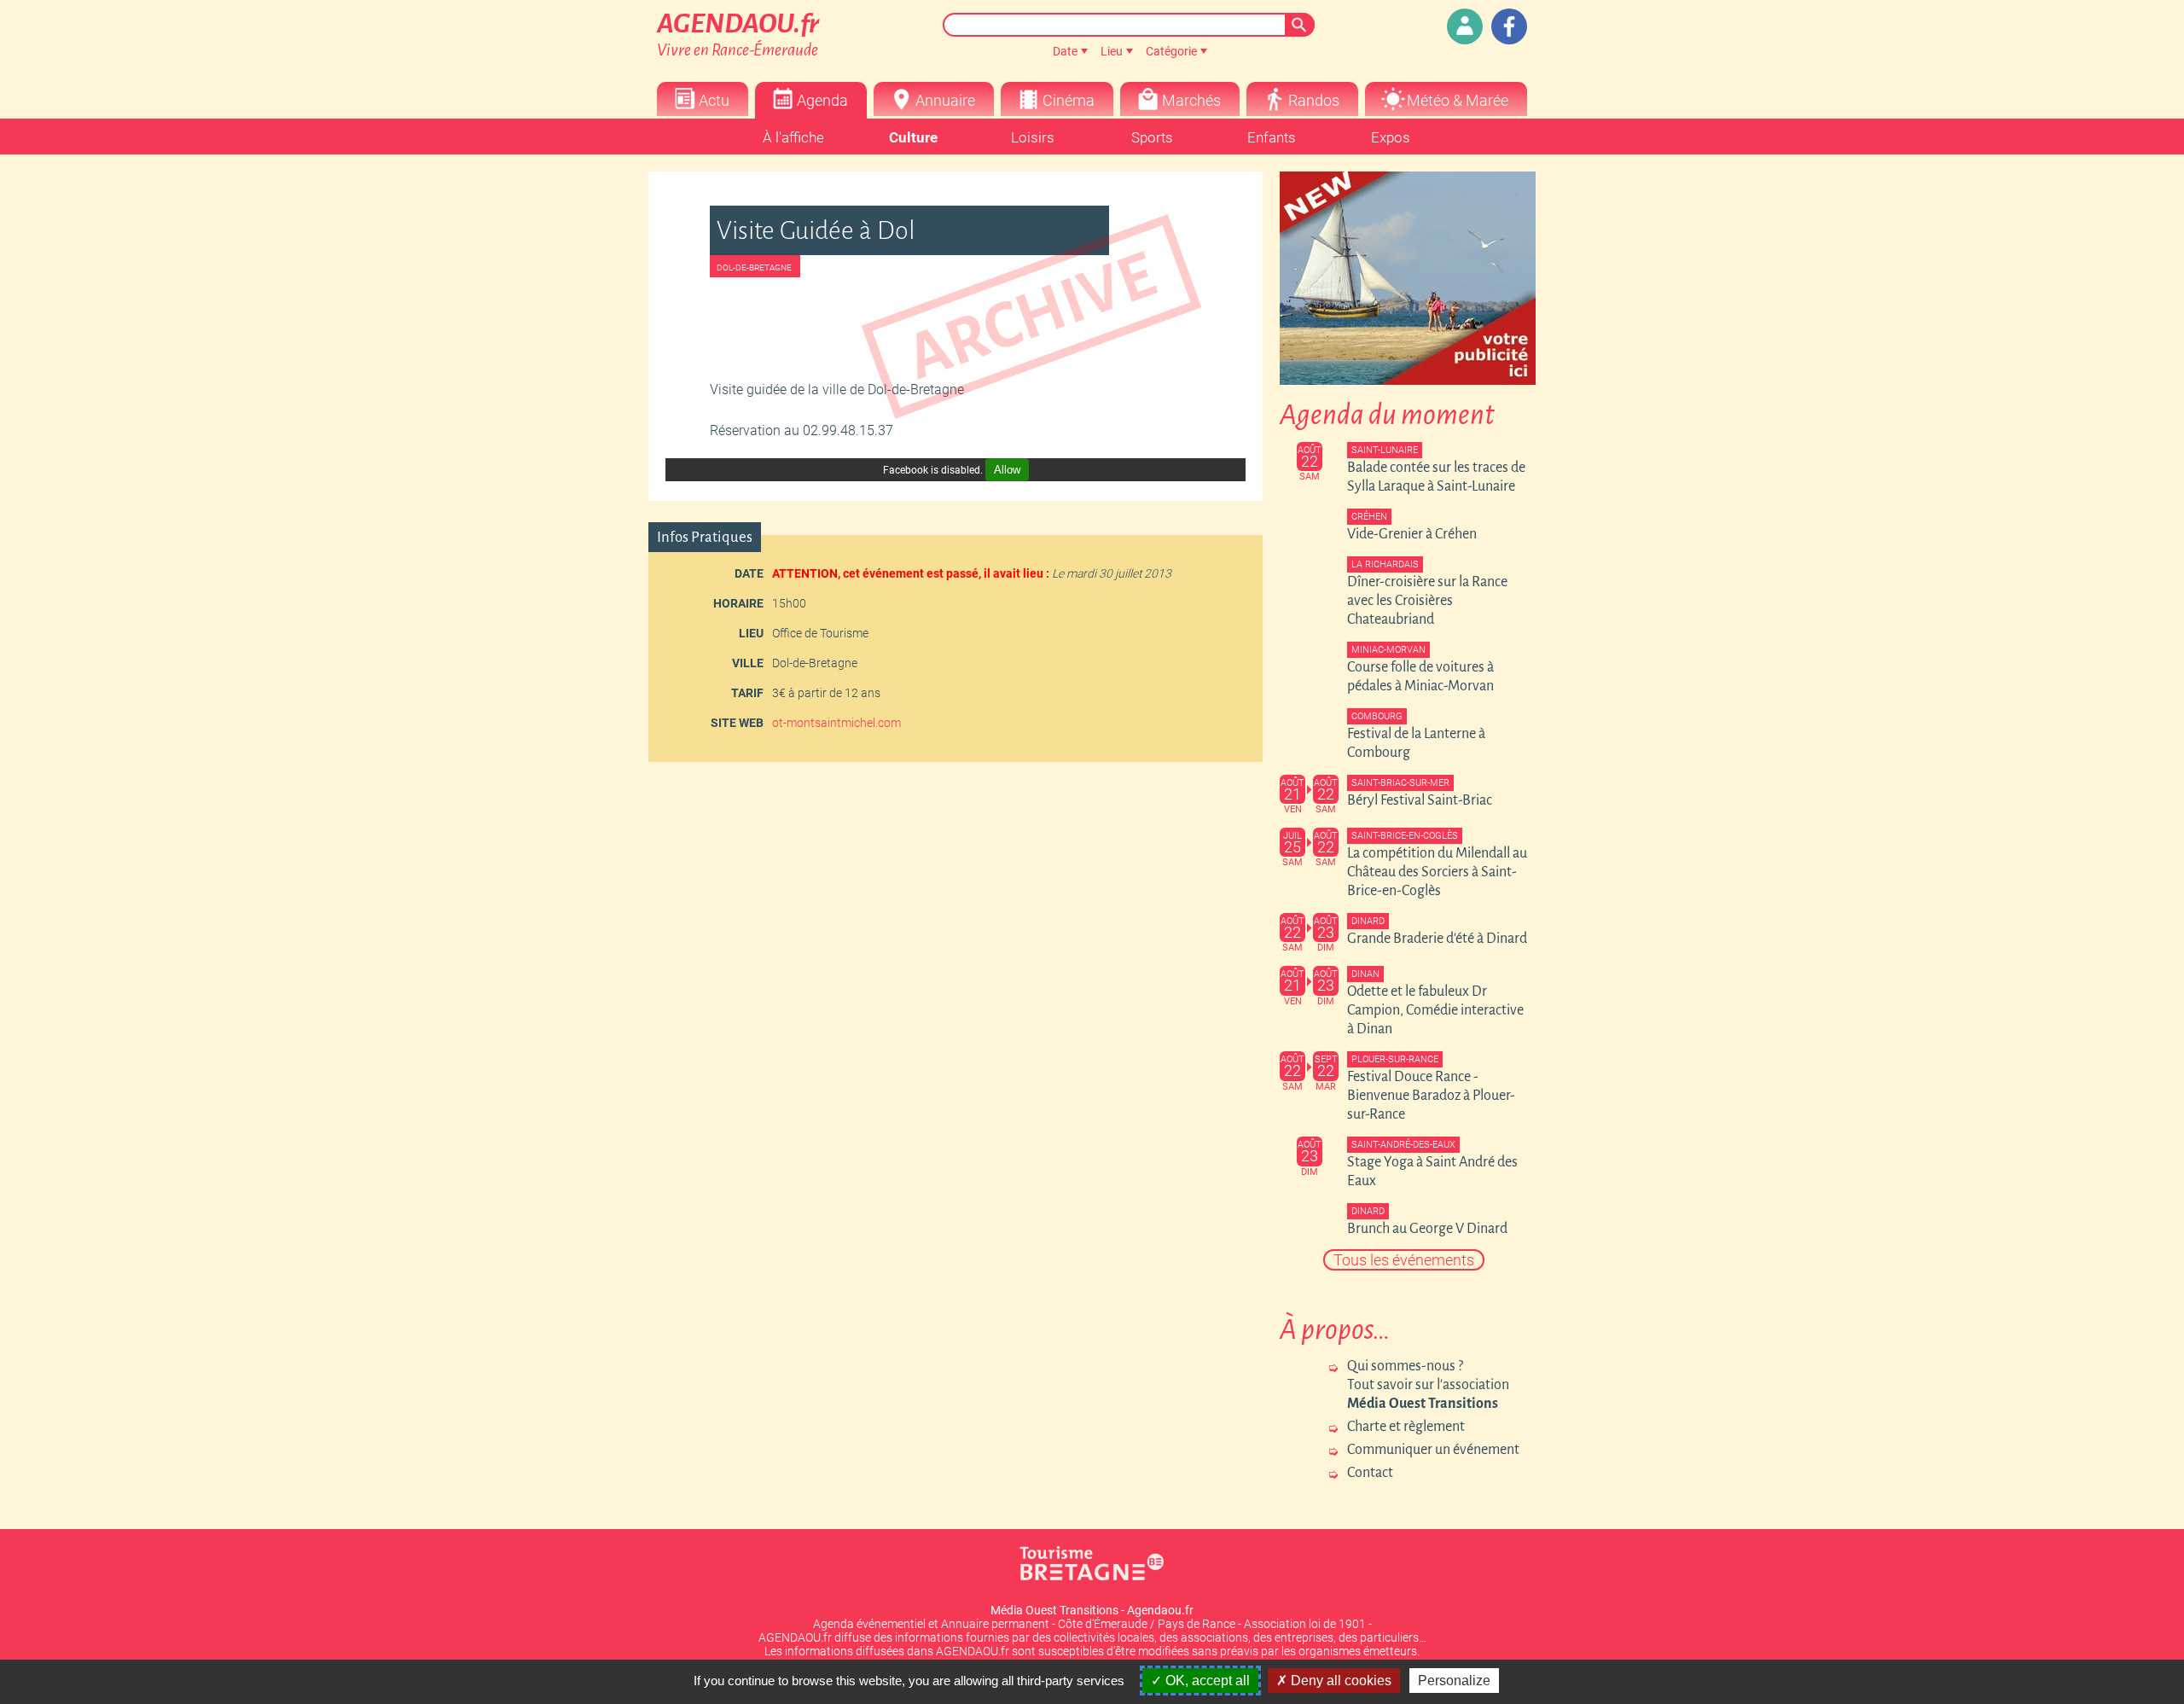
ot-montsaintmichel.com (836, 723)
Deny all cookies (1339, 1681)
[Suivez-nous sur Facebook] (1509, 26)
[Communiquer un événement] (1465, 26)
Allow (1007, 470)
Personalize (1454, 1681)
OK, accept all (1206, 1681)
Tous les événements (1404, 1260)
